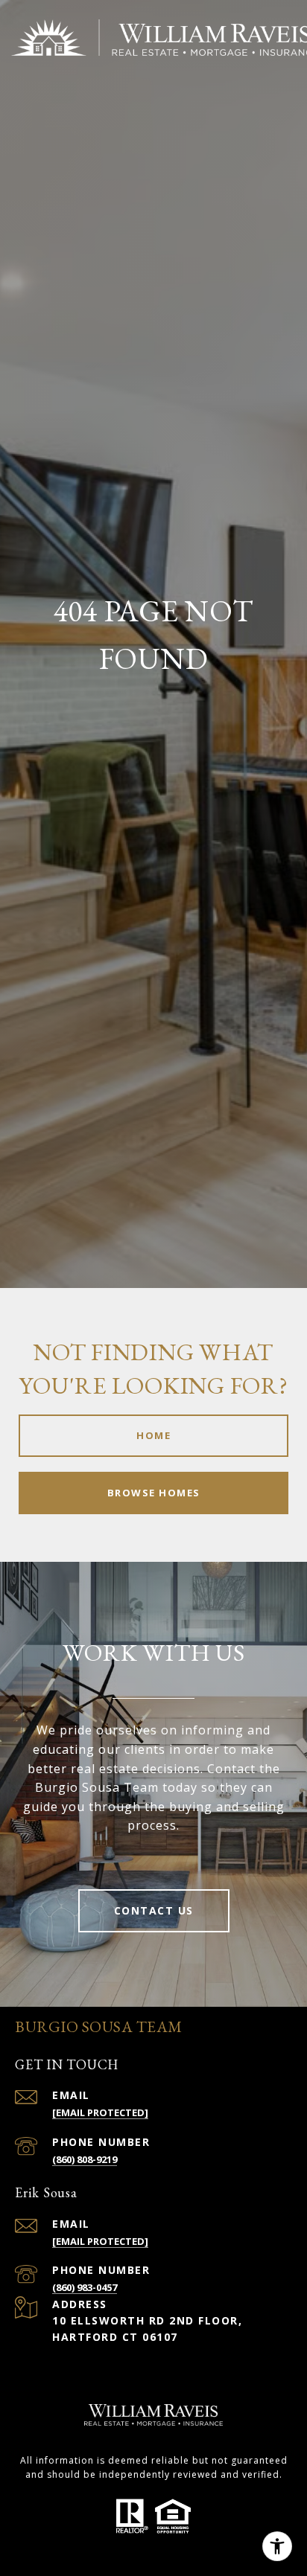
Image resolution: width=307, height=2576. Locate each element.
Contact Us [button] (154, 1910)
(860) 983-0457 (85, 2287)
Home (153, 1435)
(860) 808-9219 (85, 2159)
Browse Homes (154, 1493)
